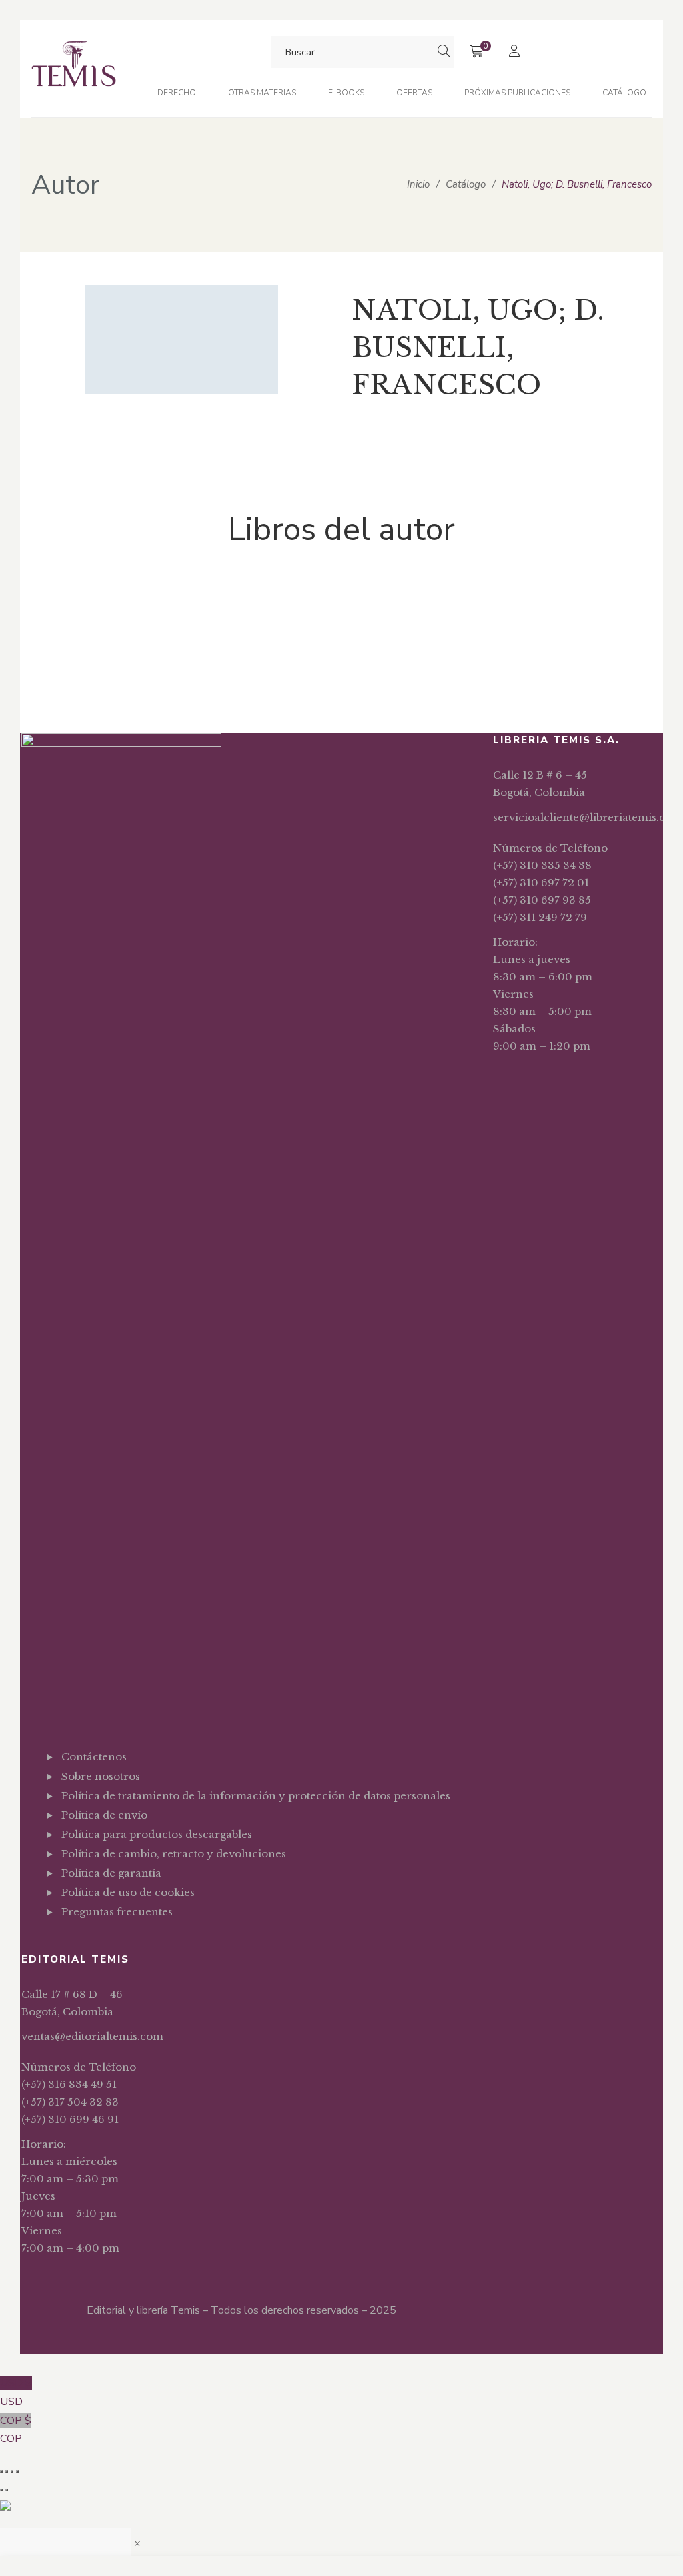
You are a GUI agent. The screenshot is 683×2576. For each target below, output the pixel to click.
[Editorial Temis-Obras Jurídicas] (74, 69)
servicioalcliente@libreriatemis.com (588, 817)
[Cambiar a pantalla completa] (7, 2471)
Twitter (86, 1945)
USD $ (16, 2392)
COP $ (16, 2430)
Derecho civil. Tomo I (128, 661)
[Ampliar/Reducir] (1, 2471)
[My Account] (516, 52)
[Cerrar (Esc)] (17, 2471)
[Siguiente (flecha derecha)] (7, 2490)
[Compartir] (12, 2471)
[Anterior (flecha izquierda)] (1, 2490)
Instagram (106, 1945)
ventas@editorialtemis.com (92, 2036)
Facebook (65, 1945)
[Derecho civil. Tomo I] (128, 605)
